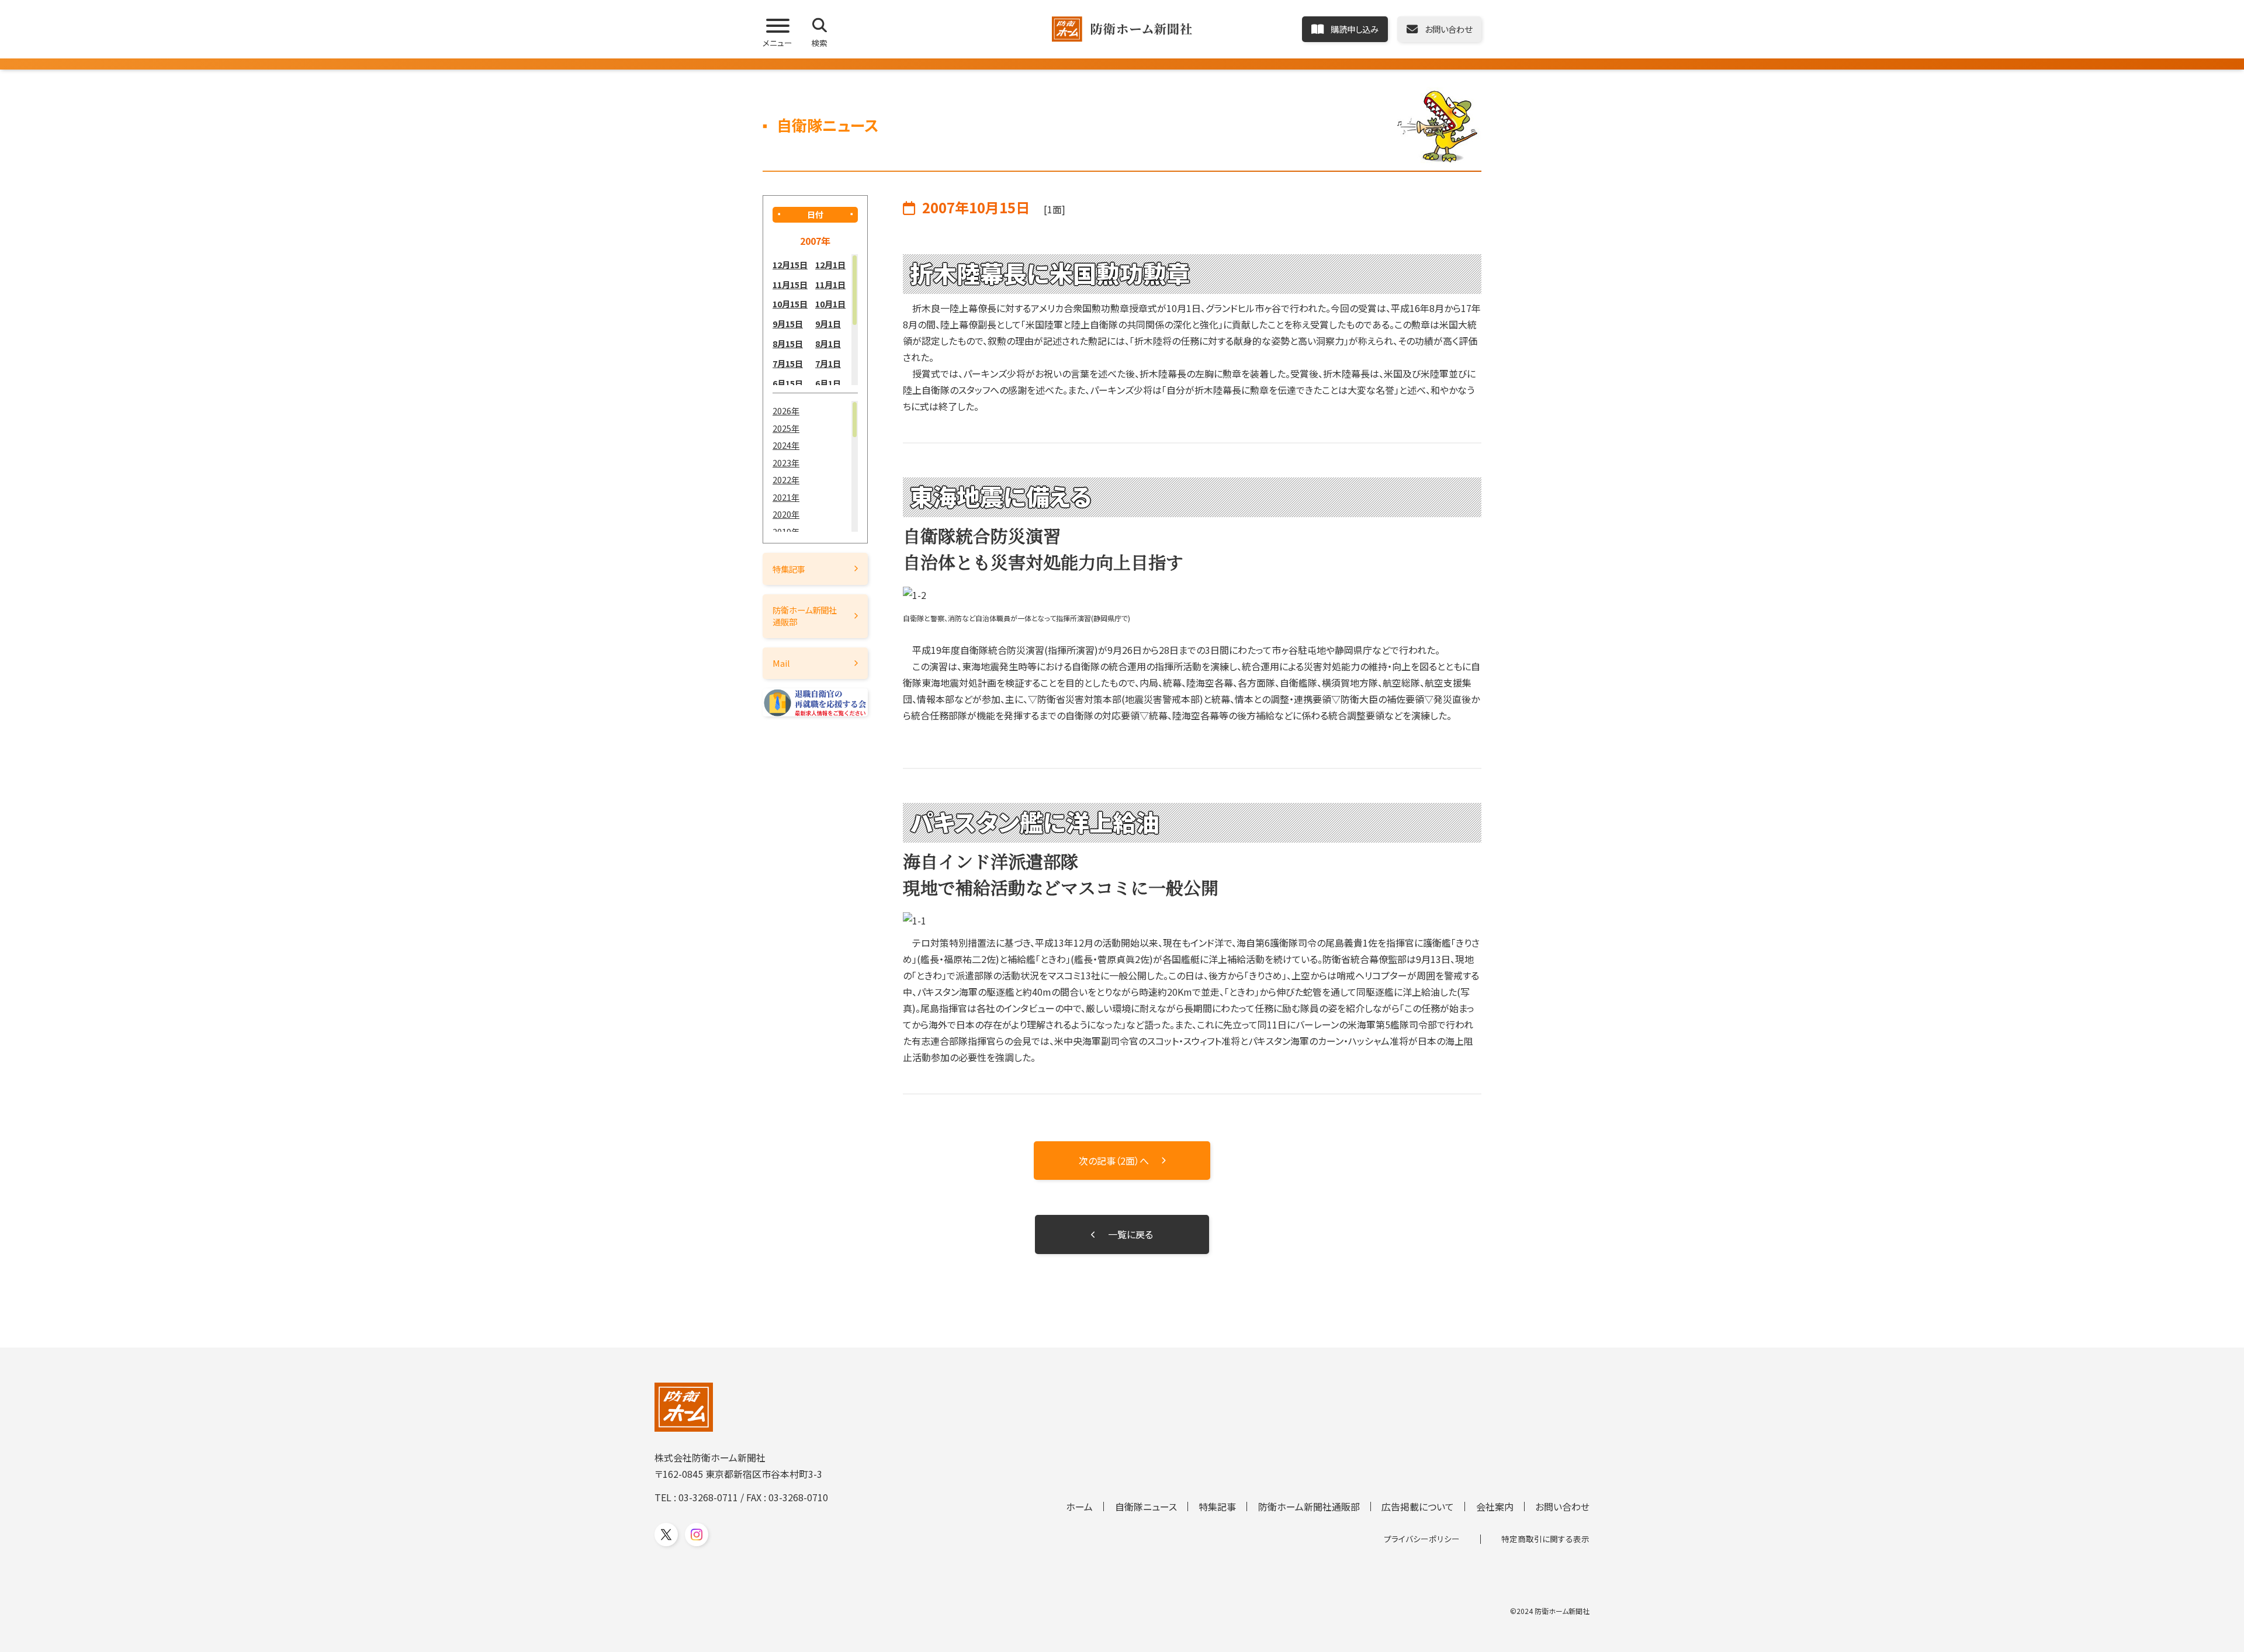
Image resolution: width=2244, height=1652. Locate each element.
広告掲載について (1418, 1506)
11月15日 (790, 284)
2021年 (786, 497)
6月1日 (828, 383)
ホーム (1079, 1506)
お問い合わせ (1562, 1506)
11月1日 (830, 284)
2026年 (786, 411)
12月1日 (830, 264)
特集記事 (789, 569)
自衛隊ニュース (1146, 1506)
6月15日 (788, 383)
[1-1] (1192, 920)
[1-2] (1192, 595)
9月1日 (828, 323)
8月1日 (828, 343)
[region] (815, 320)
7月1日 (828, 363)
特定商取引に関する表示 (1545, 1539)
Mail (781, 663)
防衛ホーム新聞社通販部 (805, 616)
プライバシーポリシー (1422, 1539)
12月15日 (790, 264)
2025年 (786, 428)
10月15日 (790, 304)
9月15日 (788, 323)
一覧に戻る (1130, 1234)
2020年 (786, 514)
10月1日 (830, 304)
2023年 (786, 463)
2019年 (786, 531)
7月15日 (788, 363)
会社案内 (1495, 1506)
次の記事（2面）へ (1114, 1161)
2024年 (786, 445)
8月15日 (788, 343)
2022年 (786, 479)
